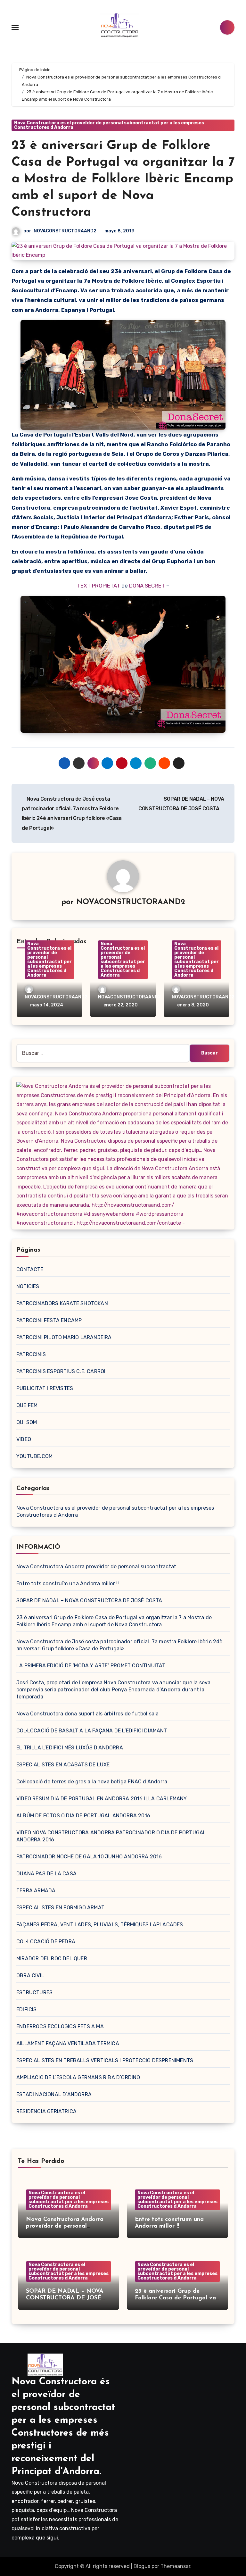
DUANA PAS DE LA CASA (46, 1874)
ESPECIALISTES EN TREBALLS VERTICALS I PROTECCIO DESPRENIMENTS (105, 2060)
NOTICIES (28, 1286)
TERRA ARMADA (36, 1891)
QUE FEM (27, 1405)
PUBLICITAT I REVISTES (45, 1388)
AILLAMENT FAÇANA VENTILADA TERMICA (68, 2043)
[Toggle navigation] (15, 28)
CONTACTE (30, 1269)
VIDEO (24, 1439)
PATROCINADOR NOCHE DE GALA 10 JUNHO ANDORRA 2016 (89, 1857)
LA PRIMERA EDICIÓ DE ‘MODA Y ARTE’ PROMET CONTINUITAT (91, 1666)
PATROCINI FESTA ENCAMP (49, 1320)
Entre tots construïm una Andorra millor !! (68, 1584)
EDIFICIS (27, 2009)
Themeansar (175, 2566)
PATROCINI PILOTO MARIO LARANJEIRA (64, 1337)
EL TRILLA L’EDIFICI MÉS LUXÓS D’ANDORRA (70, 1748)
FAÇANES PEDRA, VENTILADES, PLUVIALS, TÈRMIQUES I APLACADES (100, 1925)
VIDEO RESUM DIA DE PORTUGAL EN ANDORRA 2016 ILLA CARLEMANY (102, 1799)
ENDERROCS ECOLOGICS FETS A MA (60, 2026)
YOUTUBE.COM (34, 1456)
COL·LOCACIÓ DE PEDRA (46, 1942)
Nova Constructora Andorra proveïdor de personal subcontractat (96, 1567)
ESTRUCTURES (34, 1992)
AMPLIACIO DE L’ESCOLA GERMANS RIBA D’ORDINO (78, 2077)
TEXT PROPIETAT (98, 586)
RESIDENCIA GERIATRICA (46, 2111)
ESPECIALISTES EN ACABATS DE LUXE (63, 1765)
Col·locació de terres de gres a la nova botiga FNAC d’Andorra (92, 1782)
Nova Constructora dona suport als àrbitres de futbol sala (87, 1714)
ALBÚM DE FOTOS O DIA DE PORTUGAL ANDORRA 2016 (83, 1816)
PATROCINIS (31, 1354)
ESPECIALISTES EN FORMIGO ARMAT (60, 1908)
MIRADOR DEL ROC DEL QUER (52, 1959)
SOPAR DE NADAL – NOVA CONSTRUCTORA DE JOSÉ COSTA (89, 1601)
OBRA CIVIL (30, 1976)
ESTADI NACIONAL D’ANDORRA (54, 2094)
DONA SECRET (147, 586)
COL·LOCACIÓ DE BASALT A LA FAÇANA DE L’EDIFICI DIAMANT (92, 1731)
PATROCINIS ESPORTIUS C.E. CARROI (61, 1371)
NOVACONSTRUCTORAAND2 (65, 231)
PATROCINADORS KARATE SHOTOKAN (62, 1303)
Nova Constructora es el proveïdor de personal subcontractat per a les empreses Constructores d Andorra (109, 125)
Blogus (142, 2566)
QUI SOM (27, 1422)
